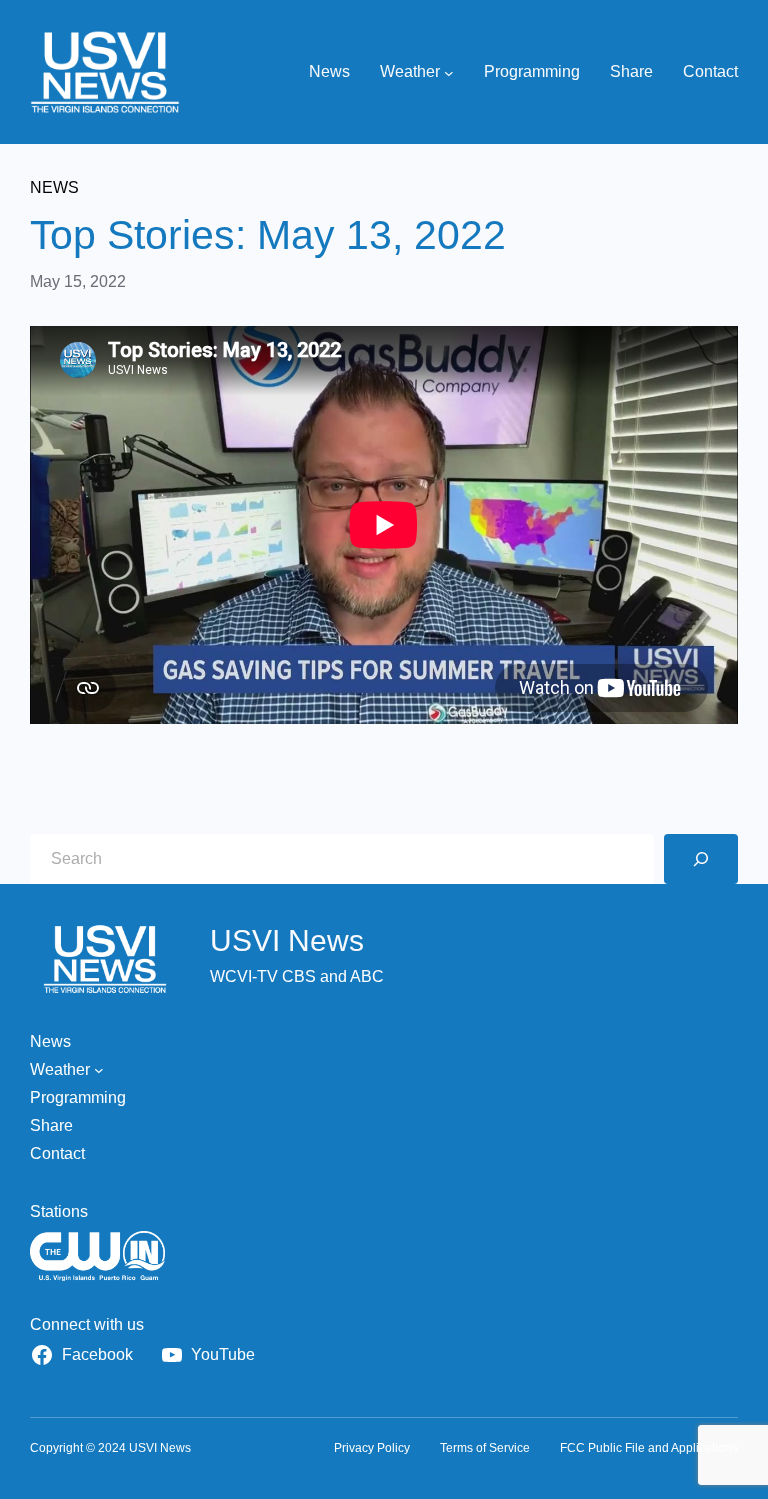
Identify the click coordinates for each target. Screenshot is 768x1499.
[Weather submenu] (449, 72)
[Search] (701, 859)
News (54, 187)
